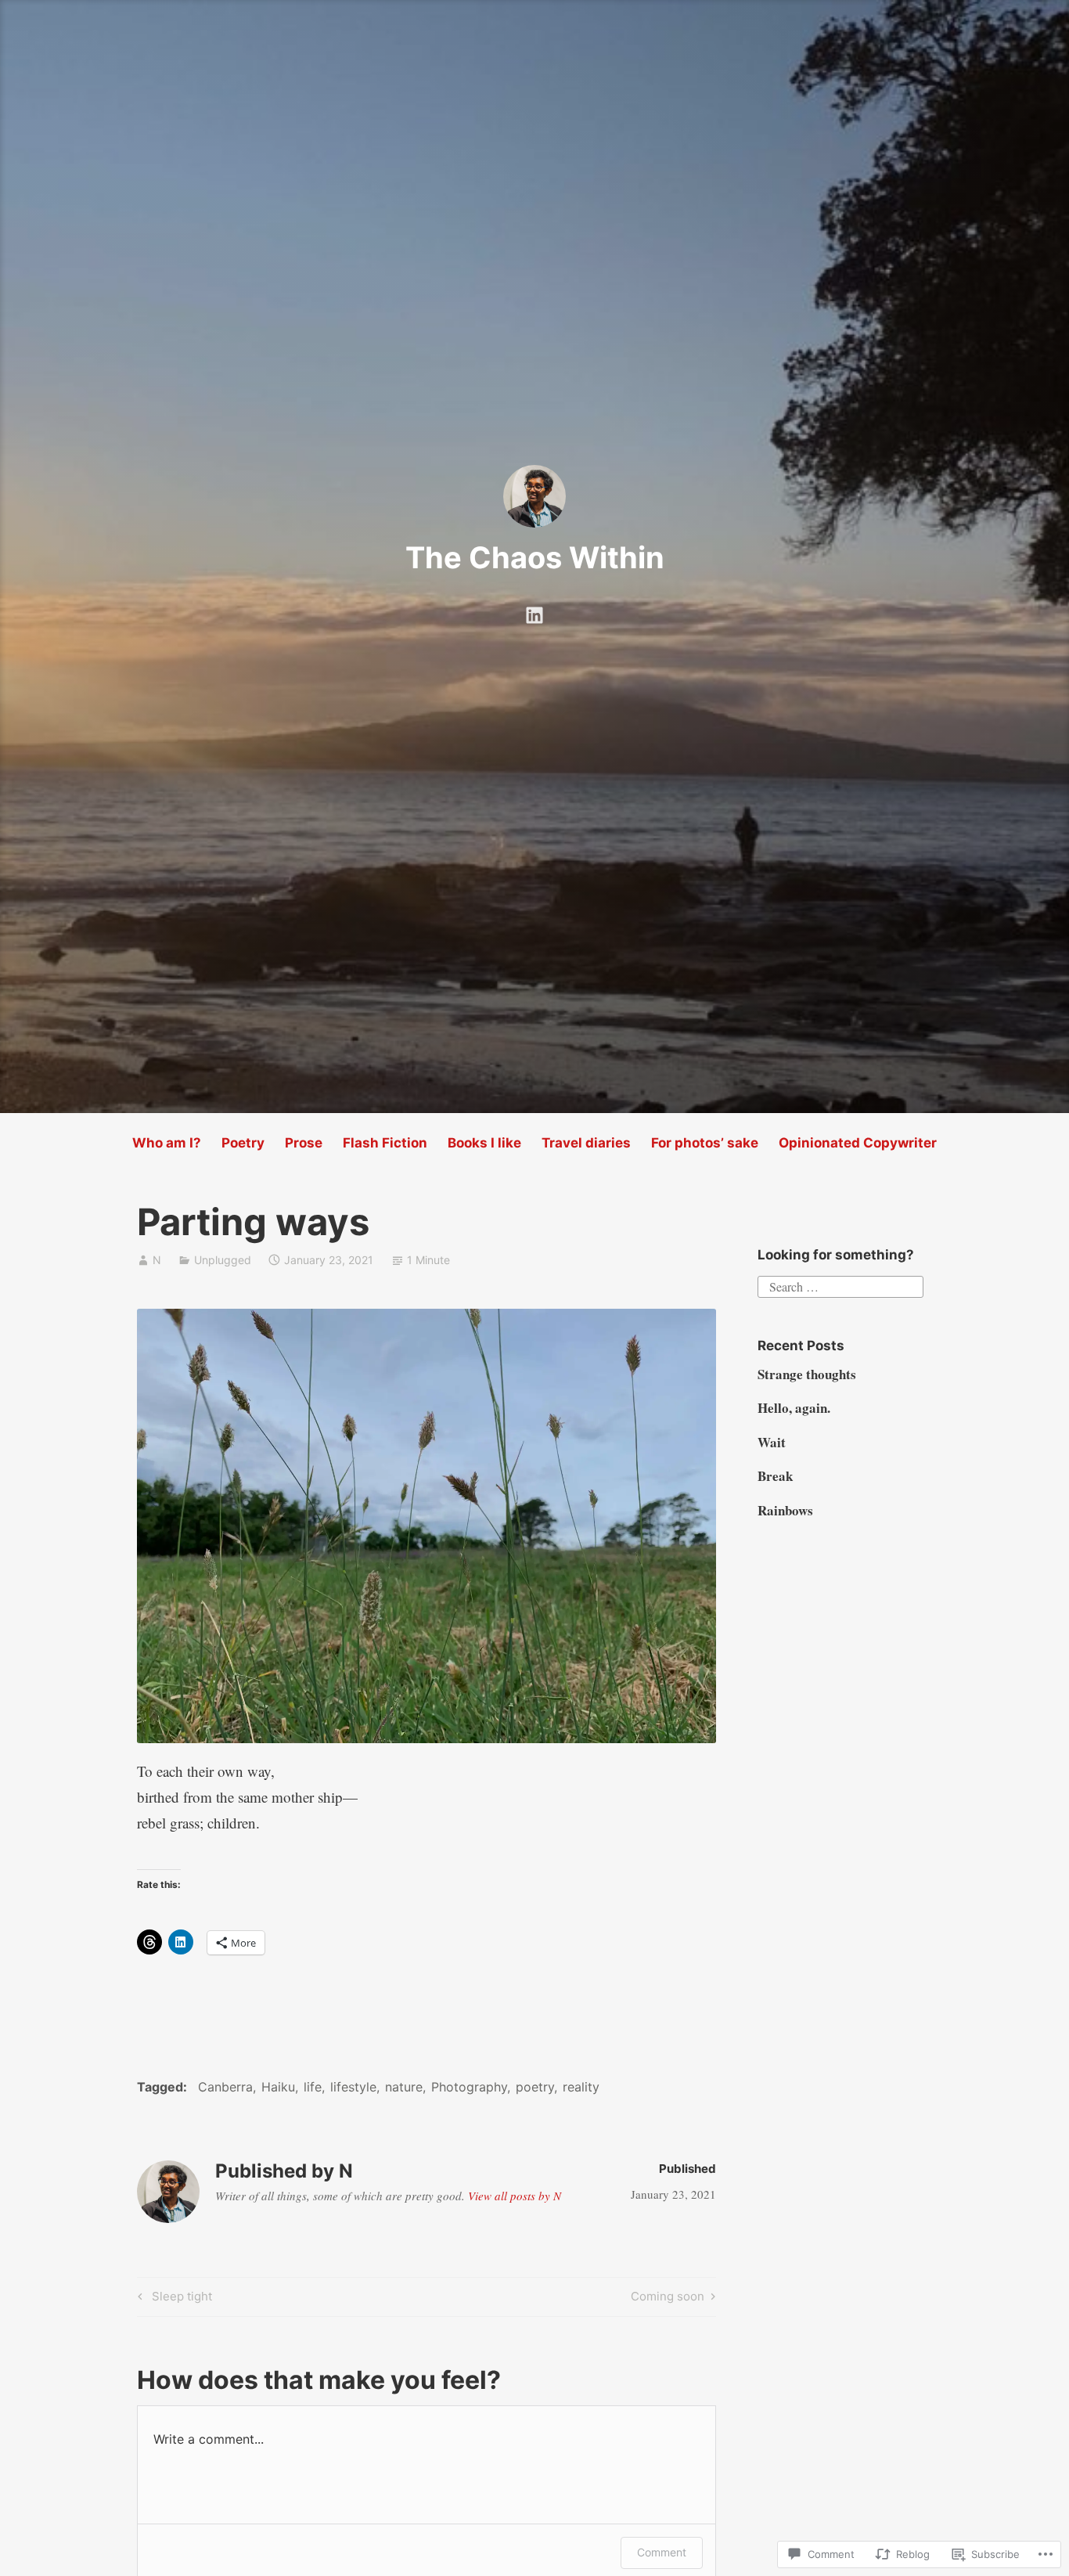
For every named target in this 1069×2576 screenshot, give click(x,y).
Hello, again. (794, 1408)
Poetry (243, 1143)
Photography (469, 2087)
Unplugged (223, 1260)
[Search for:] (840, 1284)
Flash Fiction (385, 1143)
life (313, 2087)
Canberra (225, 2087)
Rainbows (785, 1510)
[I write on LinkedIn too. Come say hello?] (534, 611)
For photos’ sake (705, 1143)
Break (775, 1476)
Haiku (278, 2087)
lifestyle (353, 2087)
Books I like (484, 1143)
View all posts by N (515, 2196)
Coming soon (668, 2299)
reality (581, 2087)
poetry (535, 2087)
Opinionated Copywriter (858, 1143)
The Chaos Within (535, 557)
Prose (304, 1143)
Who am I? (167, 1143)
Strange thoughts (807, 1374)
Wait (772, 1442)
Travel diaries (586, 1143)
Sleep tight (173, 2299)
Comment (662, 2552)
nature (404, 2087)
